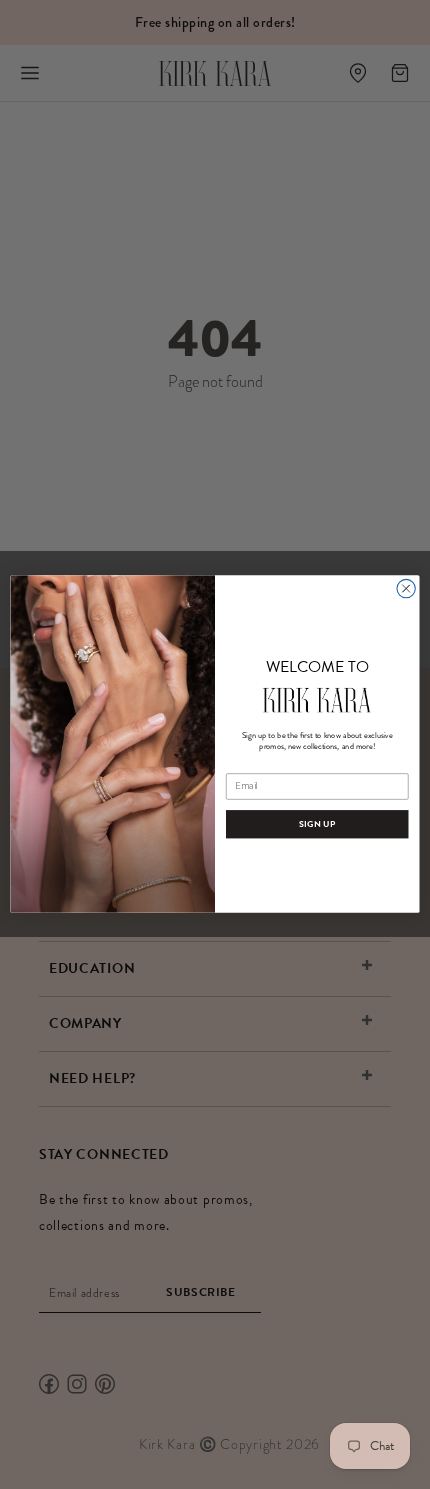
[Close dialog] (406, 589)
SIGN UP (317, 825)
